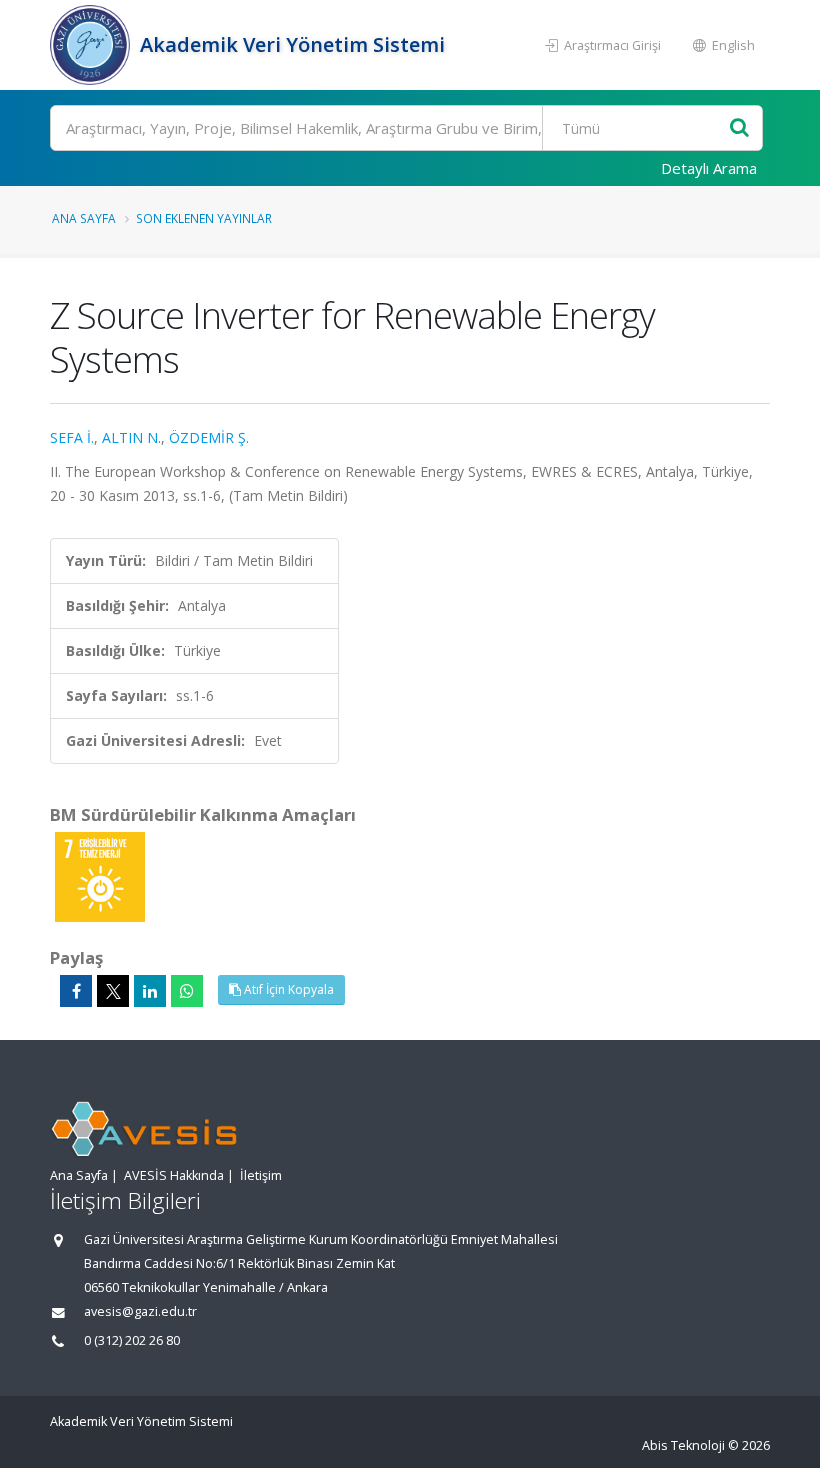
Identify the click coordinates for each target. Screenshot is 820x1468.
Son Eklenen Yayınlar (204, 218)
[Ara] (739, 128)
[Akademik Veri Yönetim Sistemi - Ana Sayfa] (92, 45)
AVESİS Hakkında (174, 1175)
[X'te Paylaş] (113, 991)
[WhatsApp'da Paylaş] (187, 991)
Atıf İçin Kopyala (287, 989)
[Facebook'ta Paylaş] (76, 991)
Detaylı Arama (709, 168)
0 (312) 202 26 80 (132, 1340)
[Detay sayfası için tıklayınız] (100, 875)
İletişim (261, 1175)
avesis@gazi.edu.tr (140, 1311)
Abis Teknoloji (683, 1445)
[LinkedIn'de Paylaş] (150, 991)
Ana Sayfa (84, 218)
